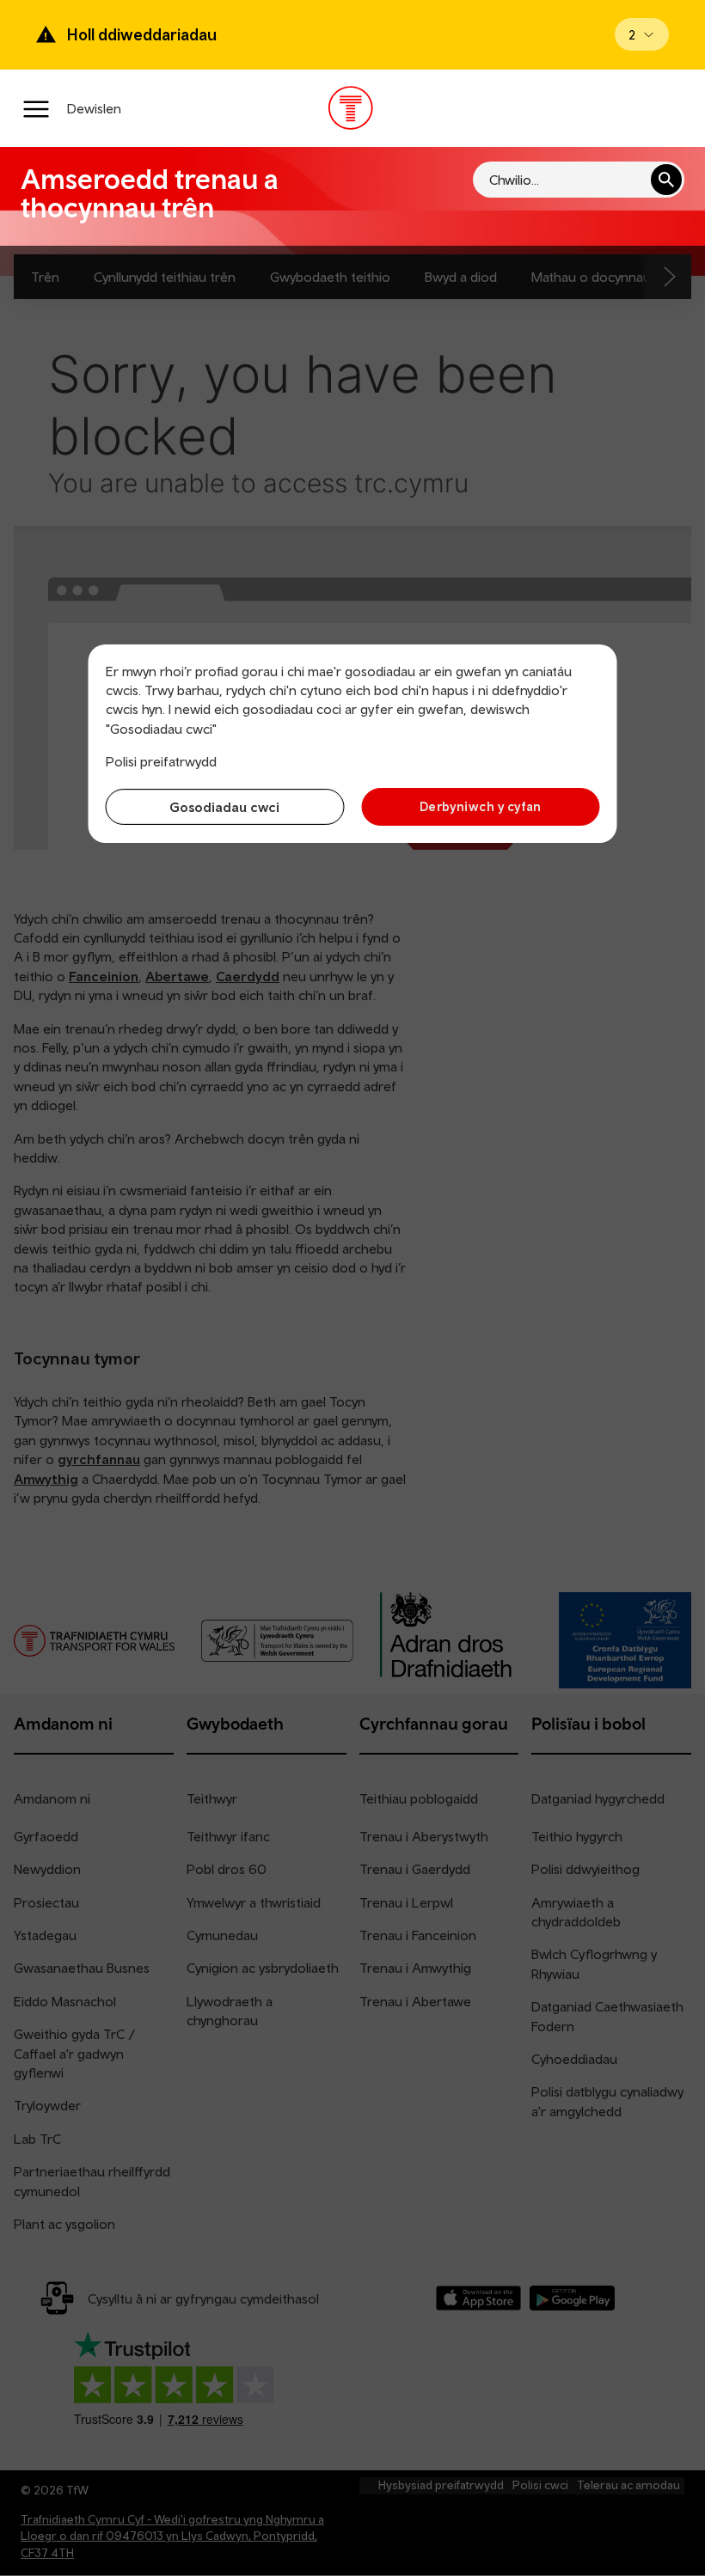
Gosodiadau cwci (224, 807)
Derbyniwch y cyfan (481, 806)
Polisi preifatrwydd (161, 761)
